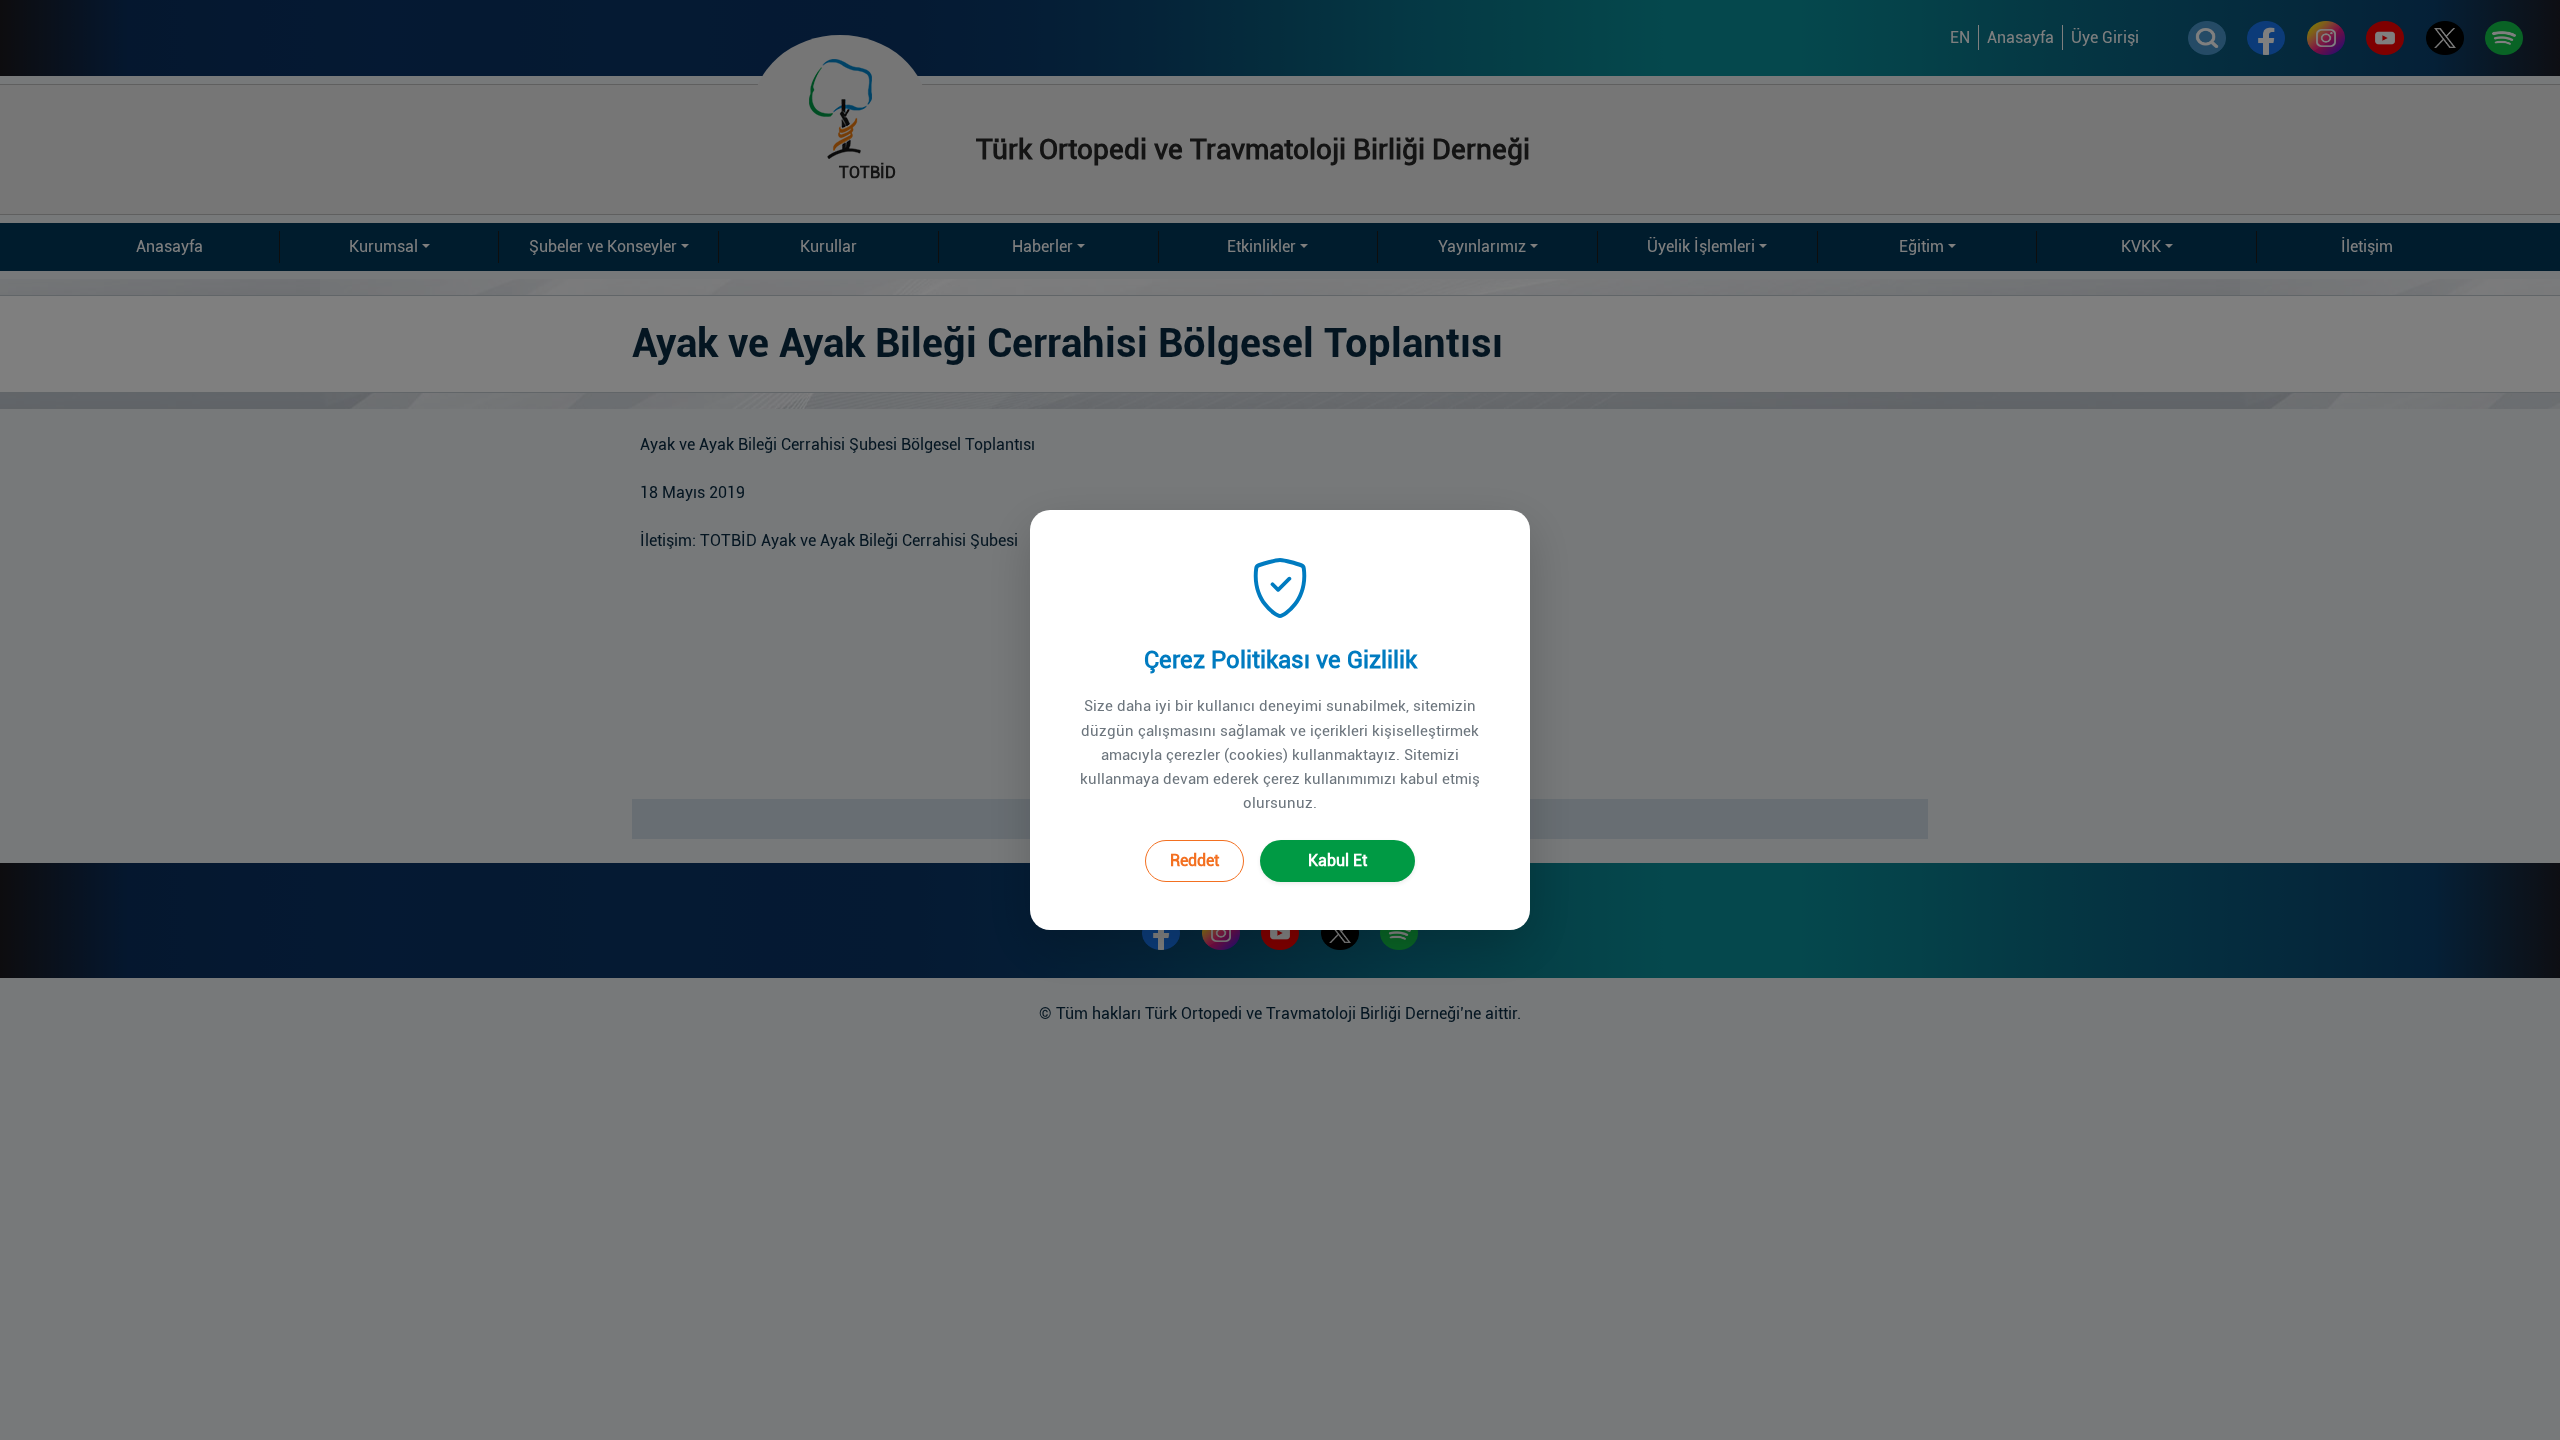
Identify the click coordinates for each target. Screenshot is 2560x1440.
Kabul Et (1337, 860)
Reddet (1194, 860)
